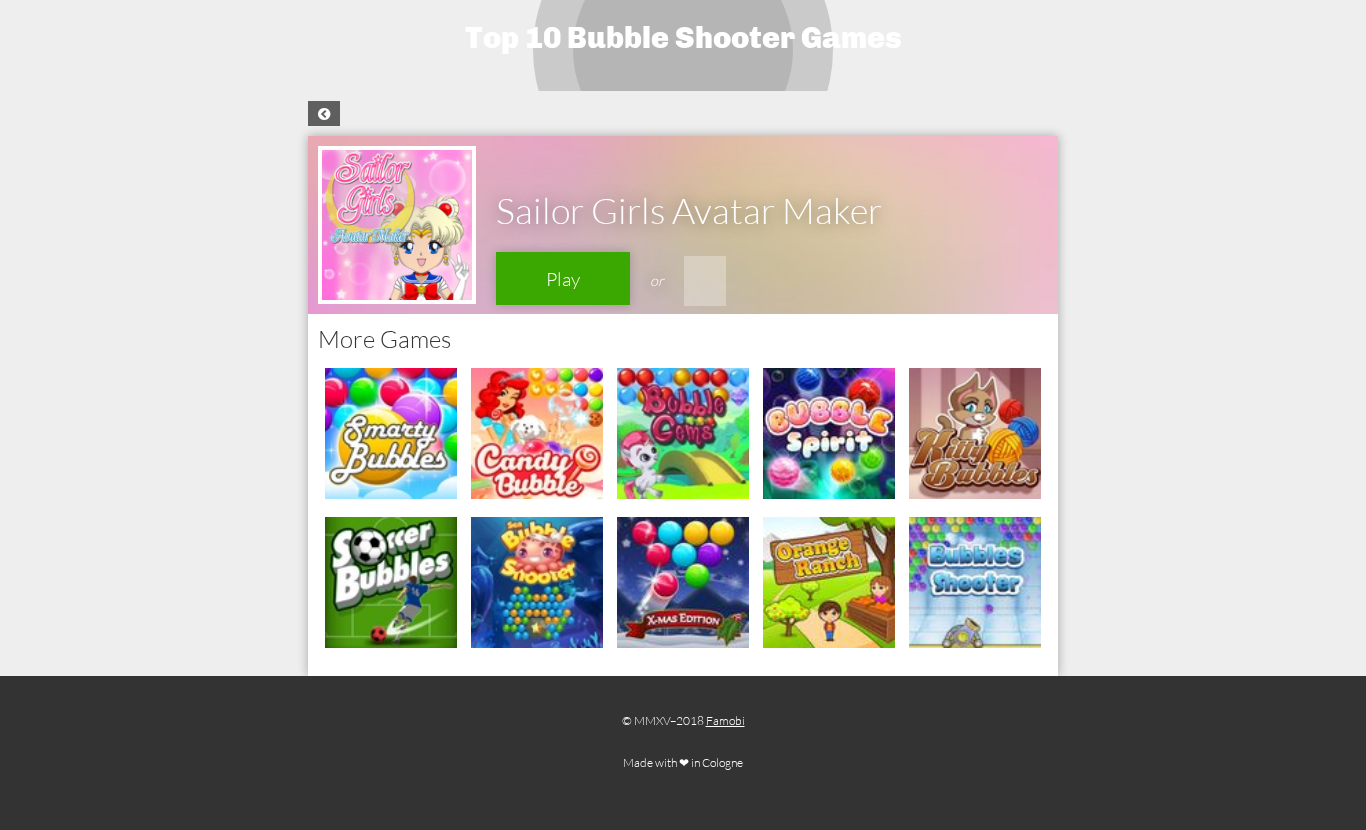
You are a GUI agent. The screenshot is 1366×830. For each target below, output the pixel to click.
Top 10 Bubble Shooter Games (683, 38)
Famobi (725, 720)
